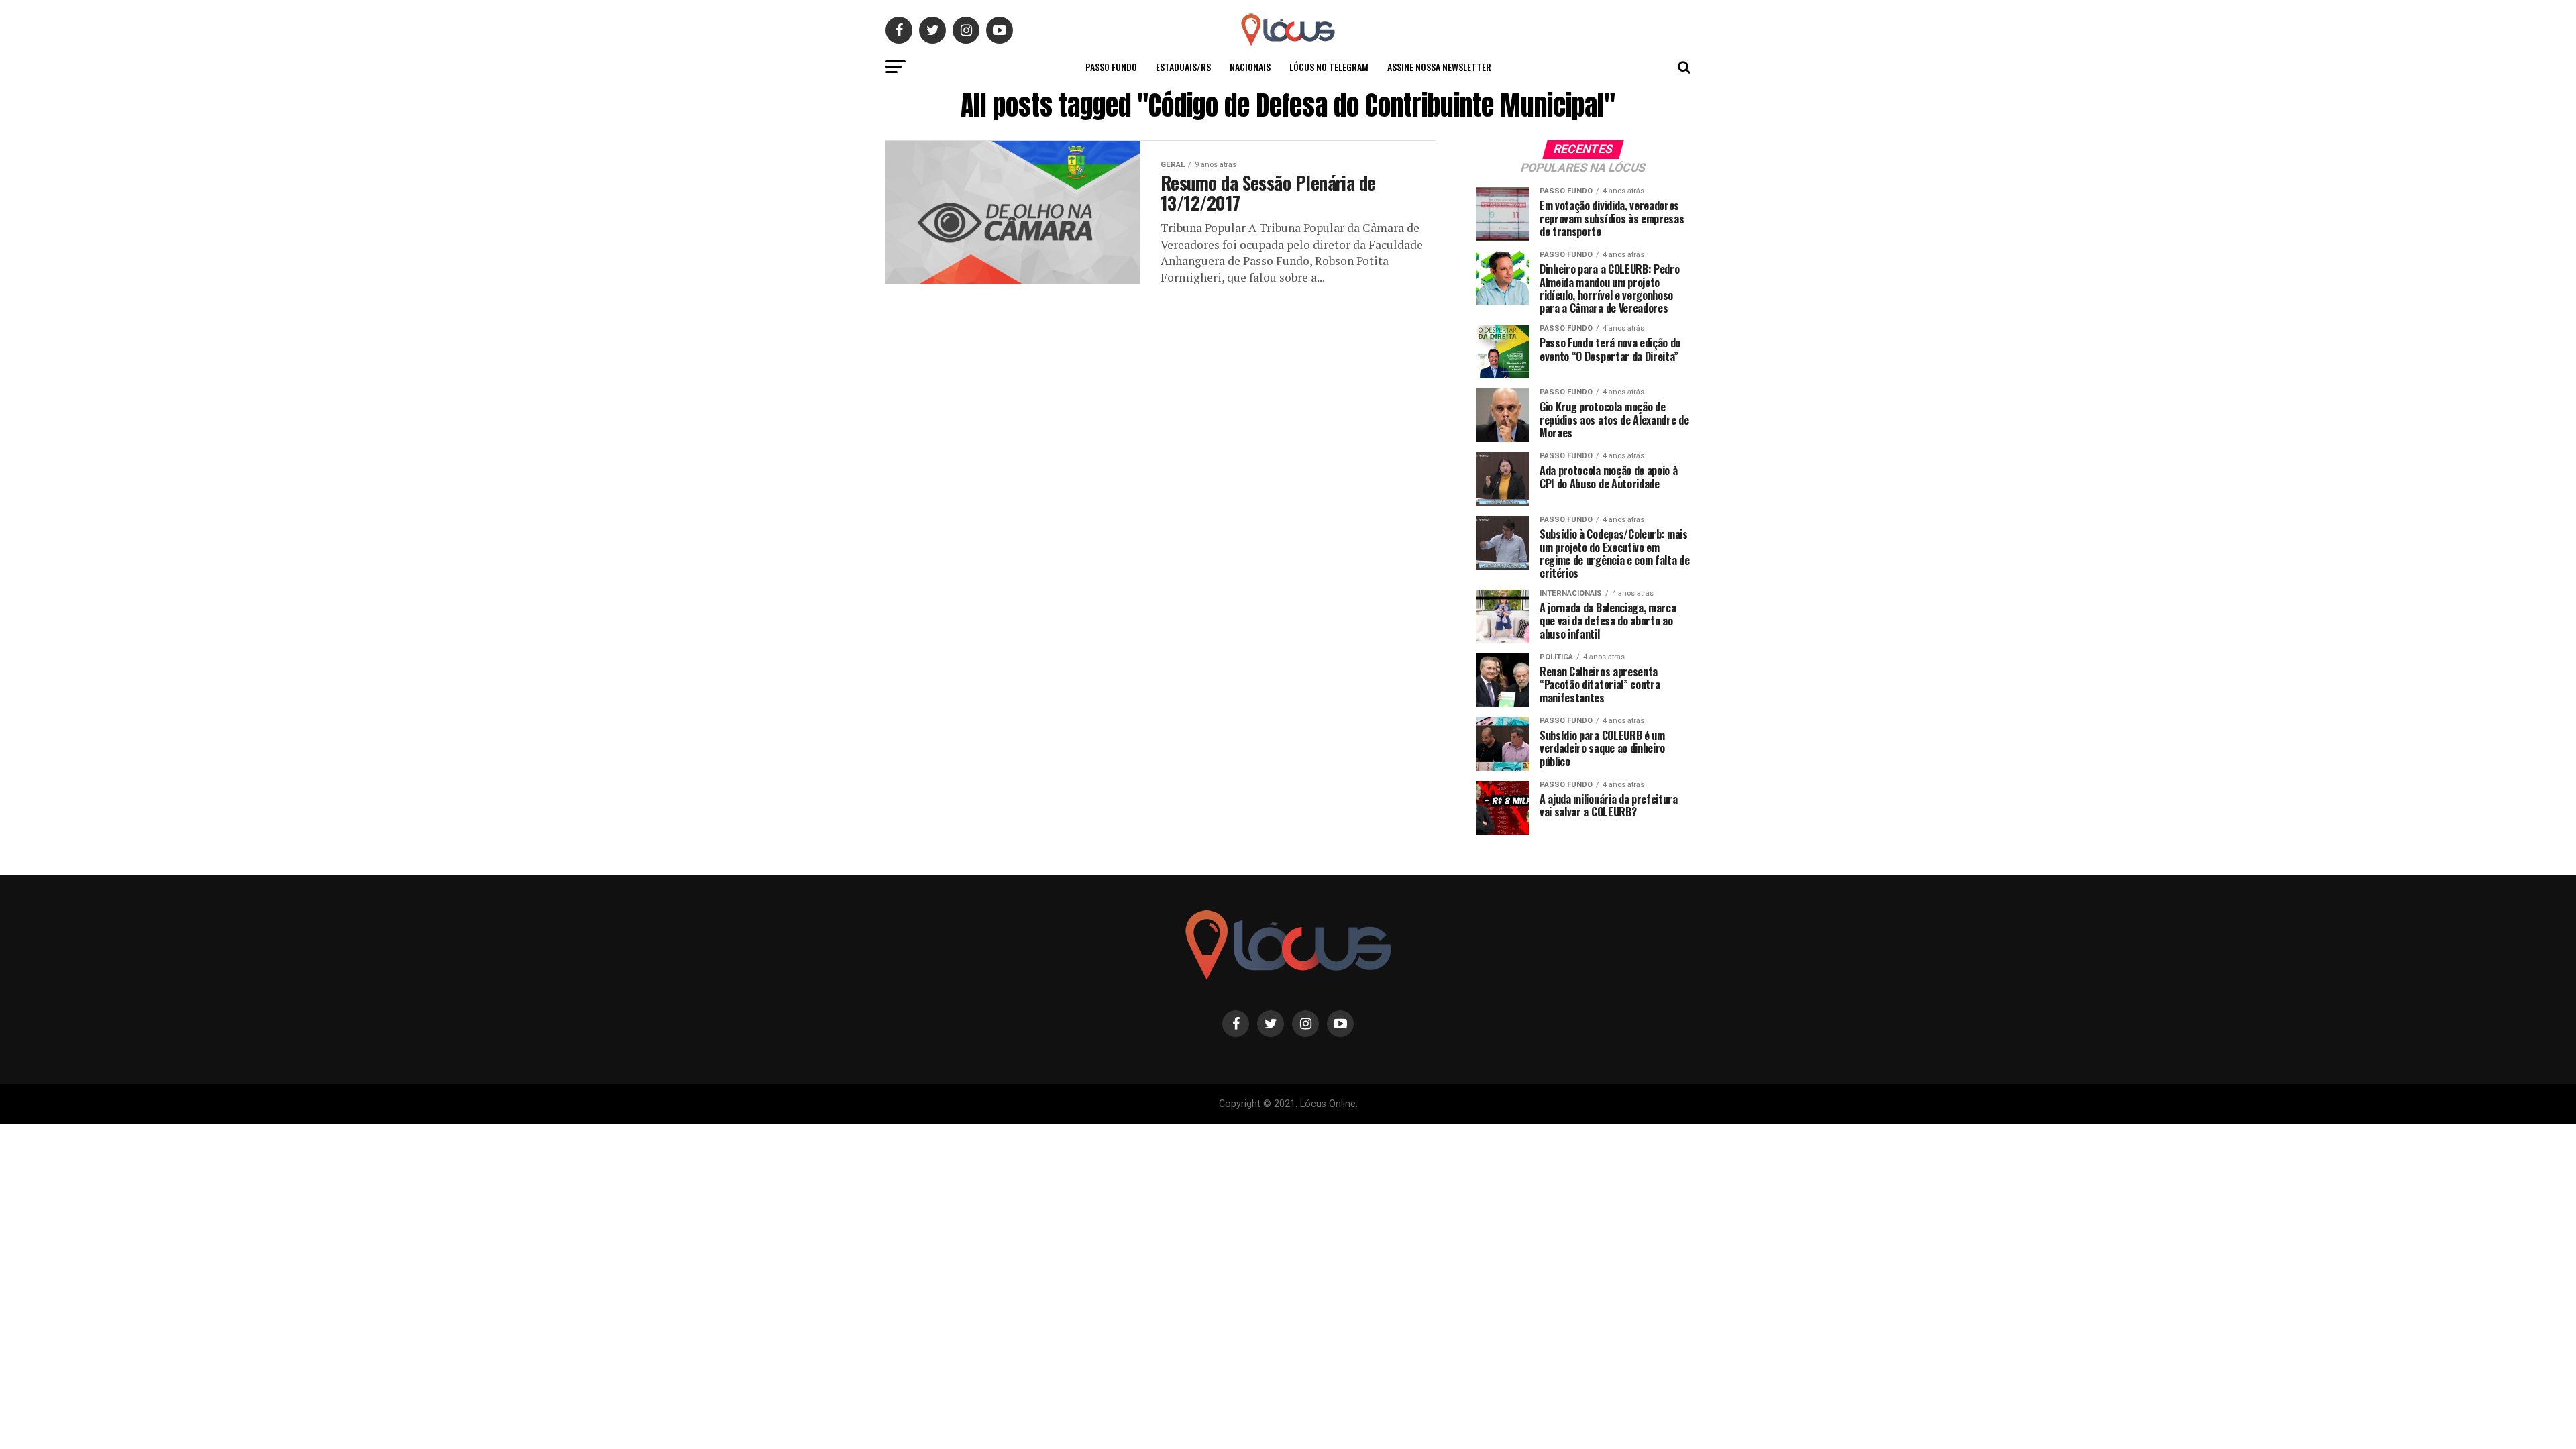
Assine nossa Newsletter (1439, 67)
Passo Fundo (1111, 67)
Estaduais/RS (1183, 67)
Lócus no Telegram (1329, 67)
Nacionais (1250, 67)
